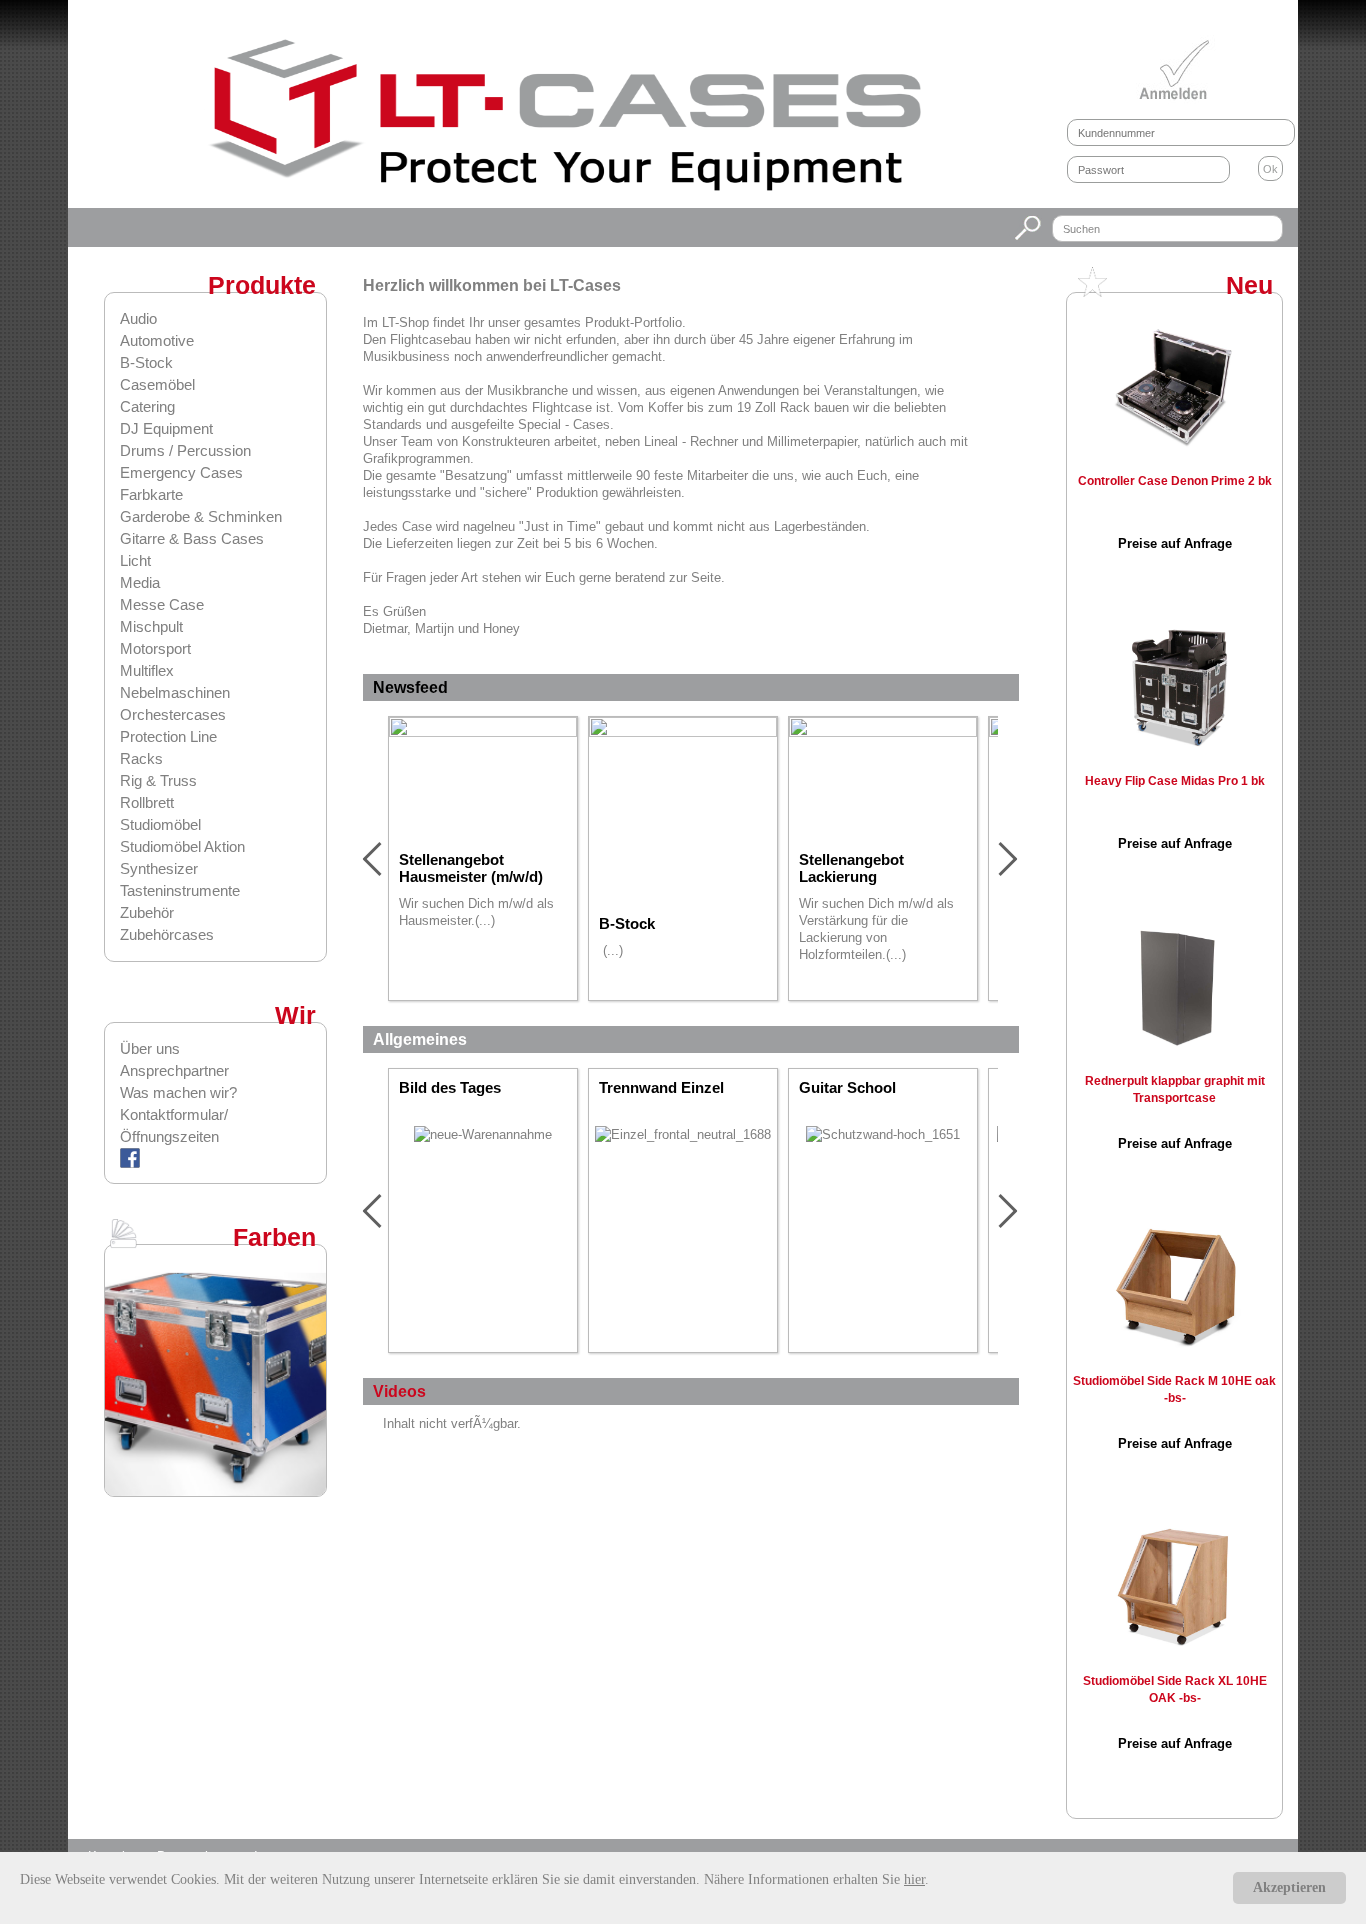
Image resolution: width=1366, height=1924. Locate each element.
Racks (141, 758)
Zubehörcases (167, 934)
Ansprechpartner (174, 1070)
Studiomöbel (160, 824)
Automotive (157, 340)
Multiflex (147, 670)
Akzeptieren (1289, 1887)
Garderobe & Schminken (201, 516)
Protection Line (168, 736)
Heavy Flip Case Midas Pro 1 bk (1175, 781)
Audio (138, 318)
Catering (147, 406)
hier (914, 1879)
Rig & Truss (158, 780)
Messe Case (162, 604)
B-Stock (146, 362)
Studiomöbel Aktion (182, 846)
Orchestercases (173, 714)
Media (140, 582)
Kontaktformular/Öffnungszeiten (174, 1125)
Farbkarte (151, 494)
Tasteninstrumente (180, 890)
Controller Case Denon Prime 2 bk (1175, 481)
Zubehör (147, 912)
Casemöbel (157, 384)
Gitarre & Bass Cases (192, 538)
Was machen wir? (178, 1092)
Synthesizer (159, 868)
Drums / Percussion (185, 450)
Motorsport (155, 648)
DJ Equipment (166, 428)
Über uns (150, 1048)
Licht (135, 560)
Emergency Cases (181, 472)
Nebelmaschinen (175, 692)
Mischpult (151, 626)
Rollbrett (147, 802)
